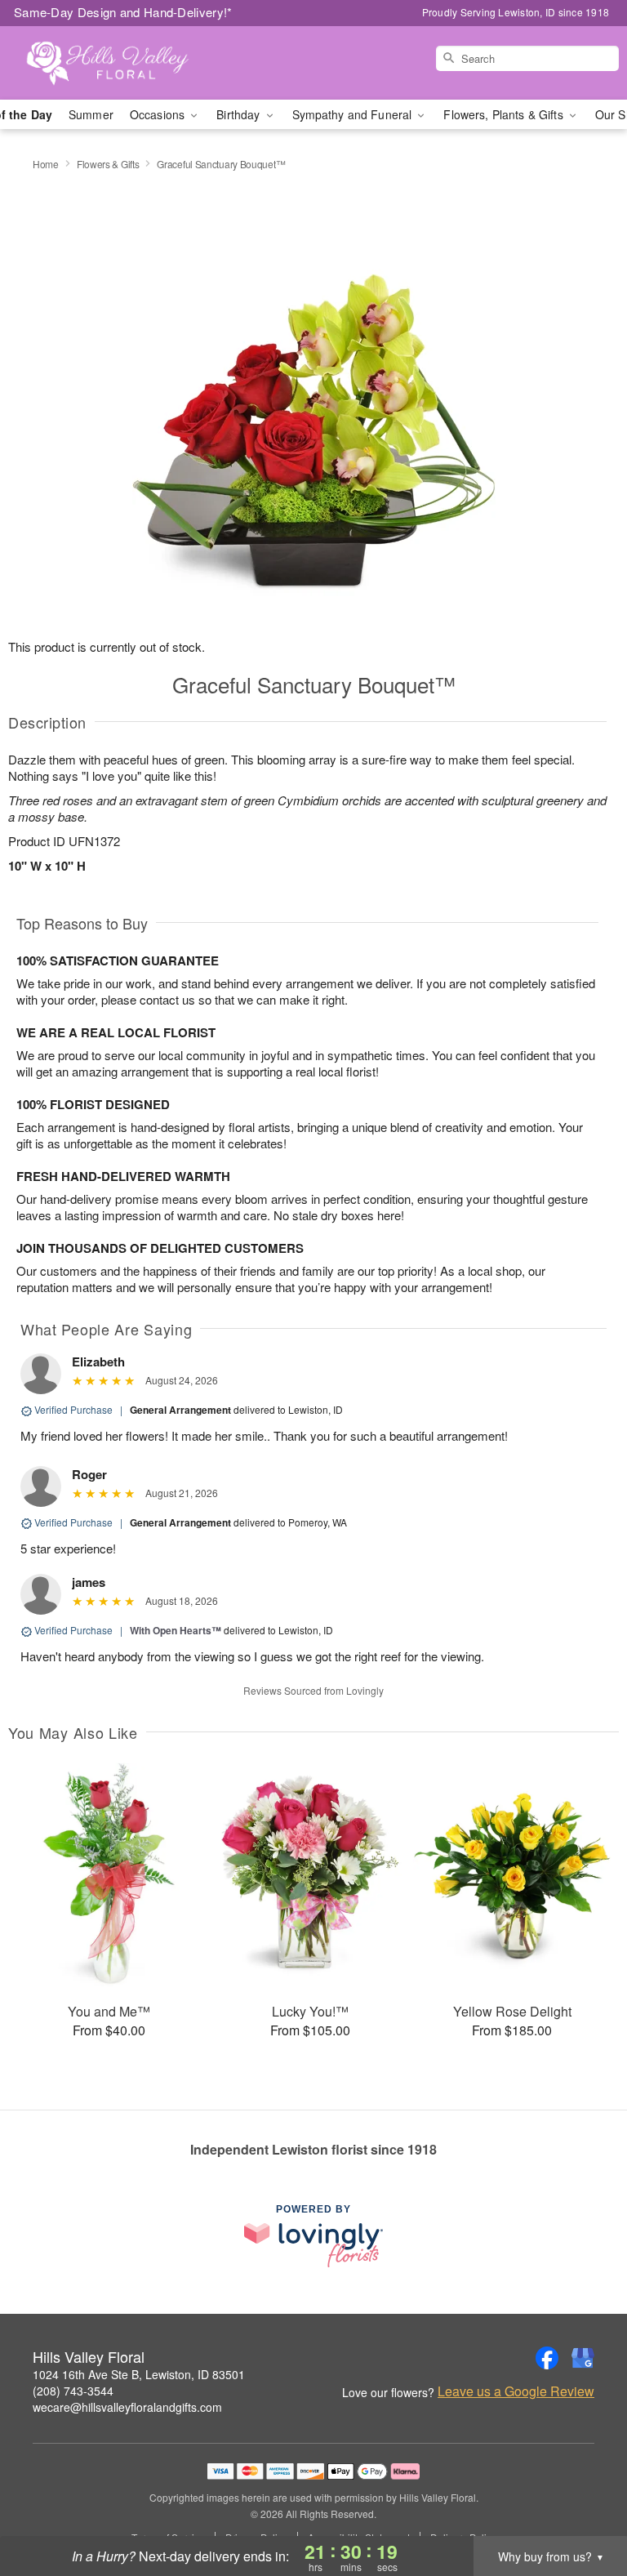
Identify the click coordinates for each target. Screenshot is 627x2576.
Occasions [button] (159, 114)
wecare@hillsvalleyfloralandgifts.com (127, 2407)
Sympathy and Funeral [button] (354, 114)
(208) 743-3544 (73, 2391)
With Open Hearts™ (176, 1630)
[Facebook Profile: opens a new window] (547, 2358)
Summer (91, 114)
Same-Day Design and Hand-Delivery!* (123, 12)
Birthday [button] (240, 114)
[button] (584, 2507)
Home (46, 164)
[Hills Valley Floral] (108, 63)
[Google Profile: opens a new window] (583, 2358)
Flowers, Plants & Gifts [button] (505, 114)
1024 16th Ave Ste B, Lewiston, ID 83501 (139, 2374)
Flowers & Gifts (108, 164)
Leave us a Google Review (516, 2391)
